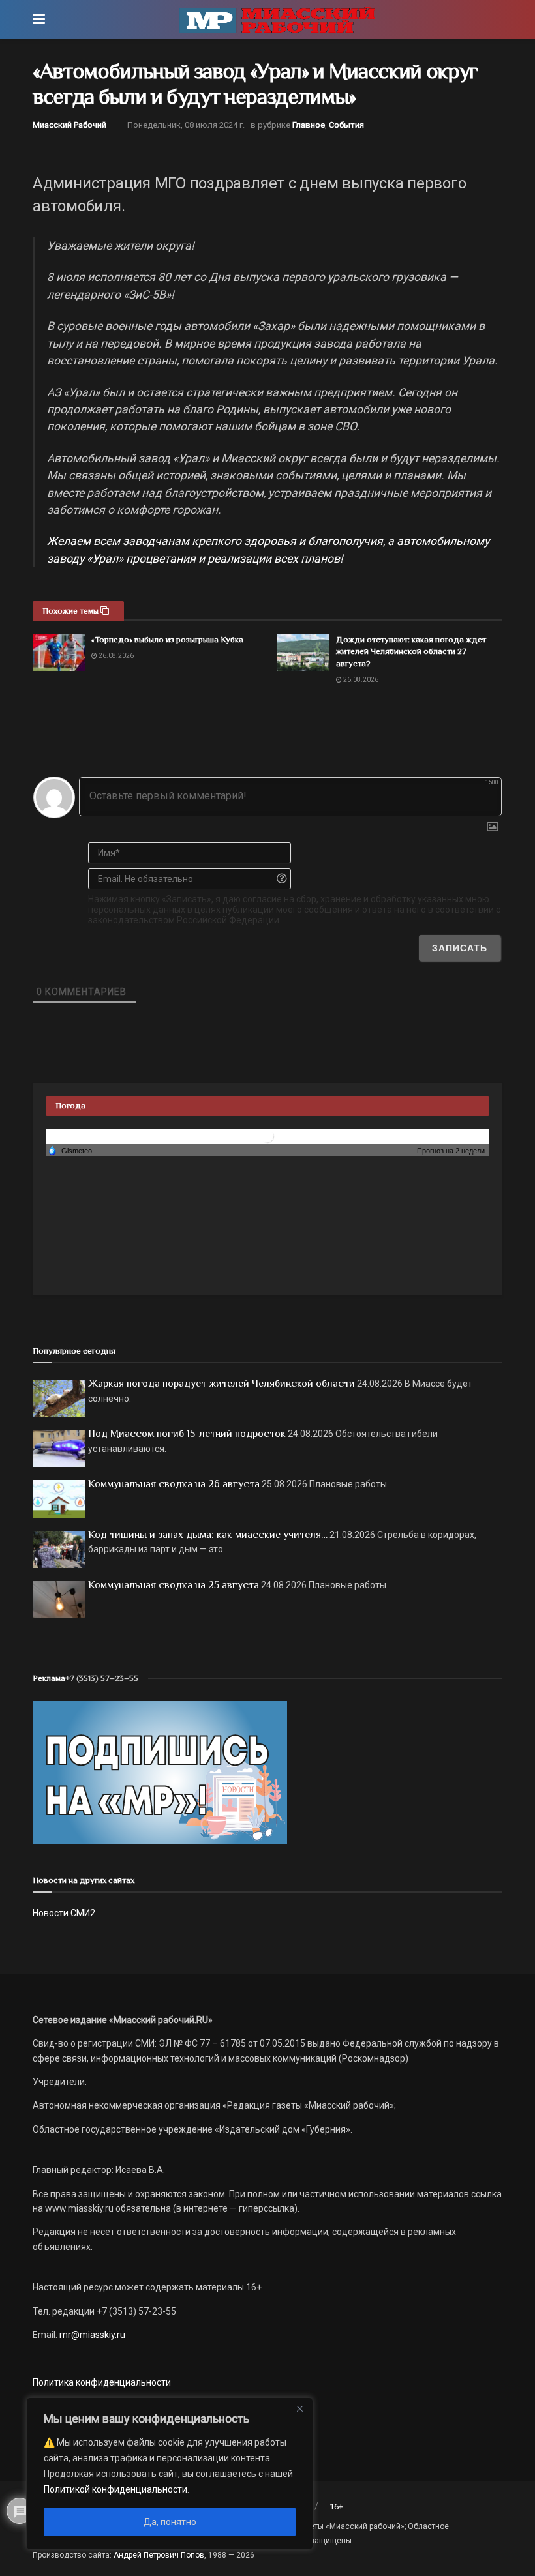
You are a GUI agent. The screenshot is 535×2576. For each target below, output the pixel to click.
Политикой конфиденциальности (115, 2489)
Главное (309, 125)
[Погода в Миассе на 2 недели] (451, 1151)
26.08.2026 (115, 656)
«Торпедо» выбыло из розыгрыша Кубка (167, 639)
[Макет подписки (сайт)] (160, 1772)
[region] (170, 2474)
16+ (336, 2507)
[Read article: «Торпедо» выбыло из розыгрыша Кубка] (59, 652)
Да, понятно (170, 2522)
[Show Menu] (39, 20)
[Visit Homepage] (277, 20)
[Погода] (70, 1150)
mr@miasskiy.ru (91, 2335)
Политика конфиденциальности (102, 2382)
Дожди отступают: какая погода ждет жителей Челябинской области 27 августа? (411, 651)
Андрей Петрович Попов (159, 2555)
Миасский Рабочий (69, 125)
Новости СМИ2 (64, 1913)
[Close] (299, 2408)
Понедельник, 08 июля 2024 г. (186, 125)
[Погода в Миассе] (267, 1136)
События (346, 125)
